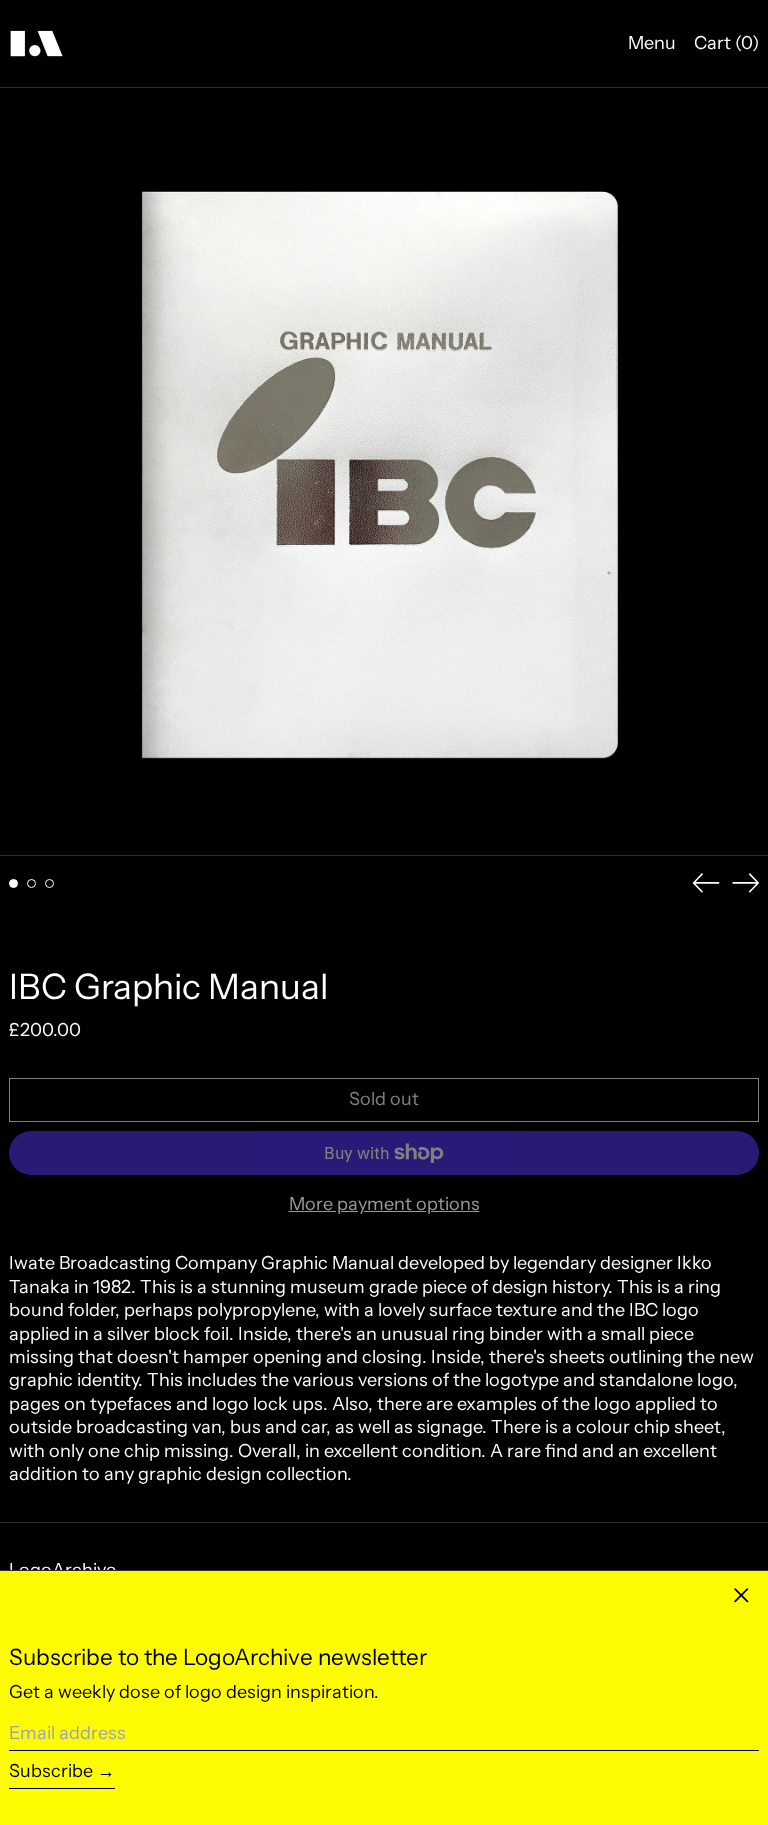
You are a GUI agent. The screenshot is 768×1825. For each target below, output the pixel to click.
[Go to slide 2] (31, 883)
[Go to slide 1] (13, 883)
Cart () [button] (726, 43)
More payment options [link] (384, 1204)
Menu (652, 43)
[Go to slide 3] (49, 883)
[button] (384, 472)
